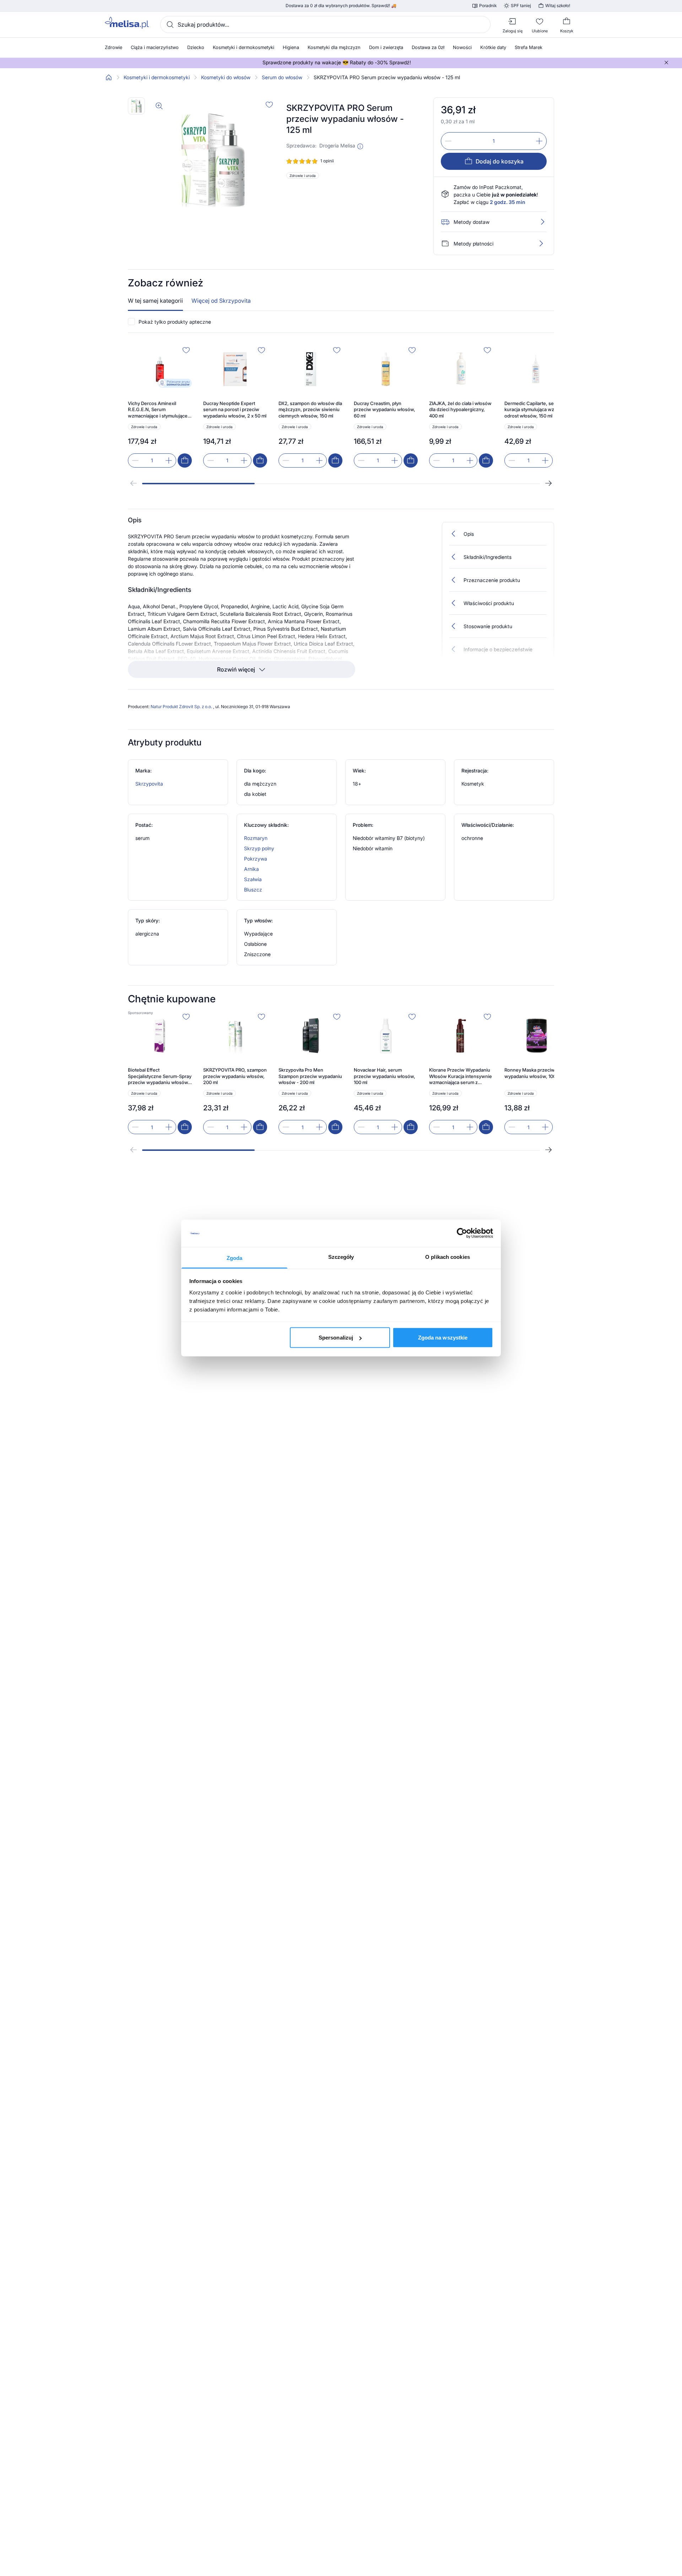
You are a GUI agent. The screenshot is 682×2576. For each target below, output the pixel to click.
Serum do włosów (282, 77)
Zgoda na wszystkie (443, 1338)
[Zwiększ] (539, 141)
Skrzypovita (149, 784)
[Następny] (548, 483)
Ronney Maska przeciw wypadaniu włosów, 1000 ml (535, 1073)
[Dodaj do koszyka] (185, 460)
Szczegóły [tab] (341, 1257)
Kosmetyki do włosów (226, 77)
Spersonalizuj (336, 1338)
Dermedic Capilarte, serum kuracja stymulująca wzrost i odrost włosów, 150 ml (535, 409)
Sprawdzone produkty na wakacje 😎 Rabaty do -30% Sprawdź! (337, 63)
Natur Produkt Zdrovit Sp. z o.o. (182, 707)
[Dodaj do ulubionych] (269, 104)
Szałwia (253, 879)
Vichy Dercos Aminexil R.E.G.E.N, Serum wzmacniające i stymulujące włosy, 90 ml (158, 410)
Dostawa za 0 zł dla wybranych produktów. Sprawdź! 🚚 (341, 6)
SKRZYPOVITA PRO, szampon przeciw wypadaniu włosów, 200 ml (235, 1076)
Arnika (251, 869)
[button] (360, 146)
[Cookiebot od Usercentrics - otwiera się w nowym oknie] (462, 1233)
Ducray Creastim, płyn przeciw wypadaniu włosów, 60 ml (385, 409)
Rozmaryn (256, 838)
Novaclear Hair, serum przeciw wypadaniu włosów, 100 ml (385, 1076)
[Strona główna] (109, 77)
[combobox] (325, 25)
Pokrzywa (256, 859)
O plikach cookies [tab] (448, 1257)
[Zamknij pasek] (666, 63)
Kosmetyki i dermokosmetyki (157, 77)
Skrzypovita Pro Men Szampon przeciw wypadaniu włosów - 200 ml (310, 1076)
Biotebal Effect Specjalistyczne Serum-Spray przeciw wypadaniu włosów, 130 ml (160, 1076)
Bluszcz (253, 890)
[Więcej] (541, 243)
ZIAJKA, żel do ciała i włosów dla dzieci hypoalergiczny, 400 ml (460, 409)
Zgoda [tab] (235, 1258)
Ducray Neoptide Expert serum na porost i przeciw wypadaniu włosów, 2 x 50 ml (235, 409)
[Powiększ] (159, 106)
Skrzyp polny (259, 848)
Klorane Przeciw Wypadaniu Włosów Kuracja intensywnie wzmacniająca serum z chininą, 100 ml (461, 1076)
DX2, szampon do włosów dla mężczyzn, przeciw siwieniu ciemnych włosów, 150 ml (310, 409)
